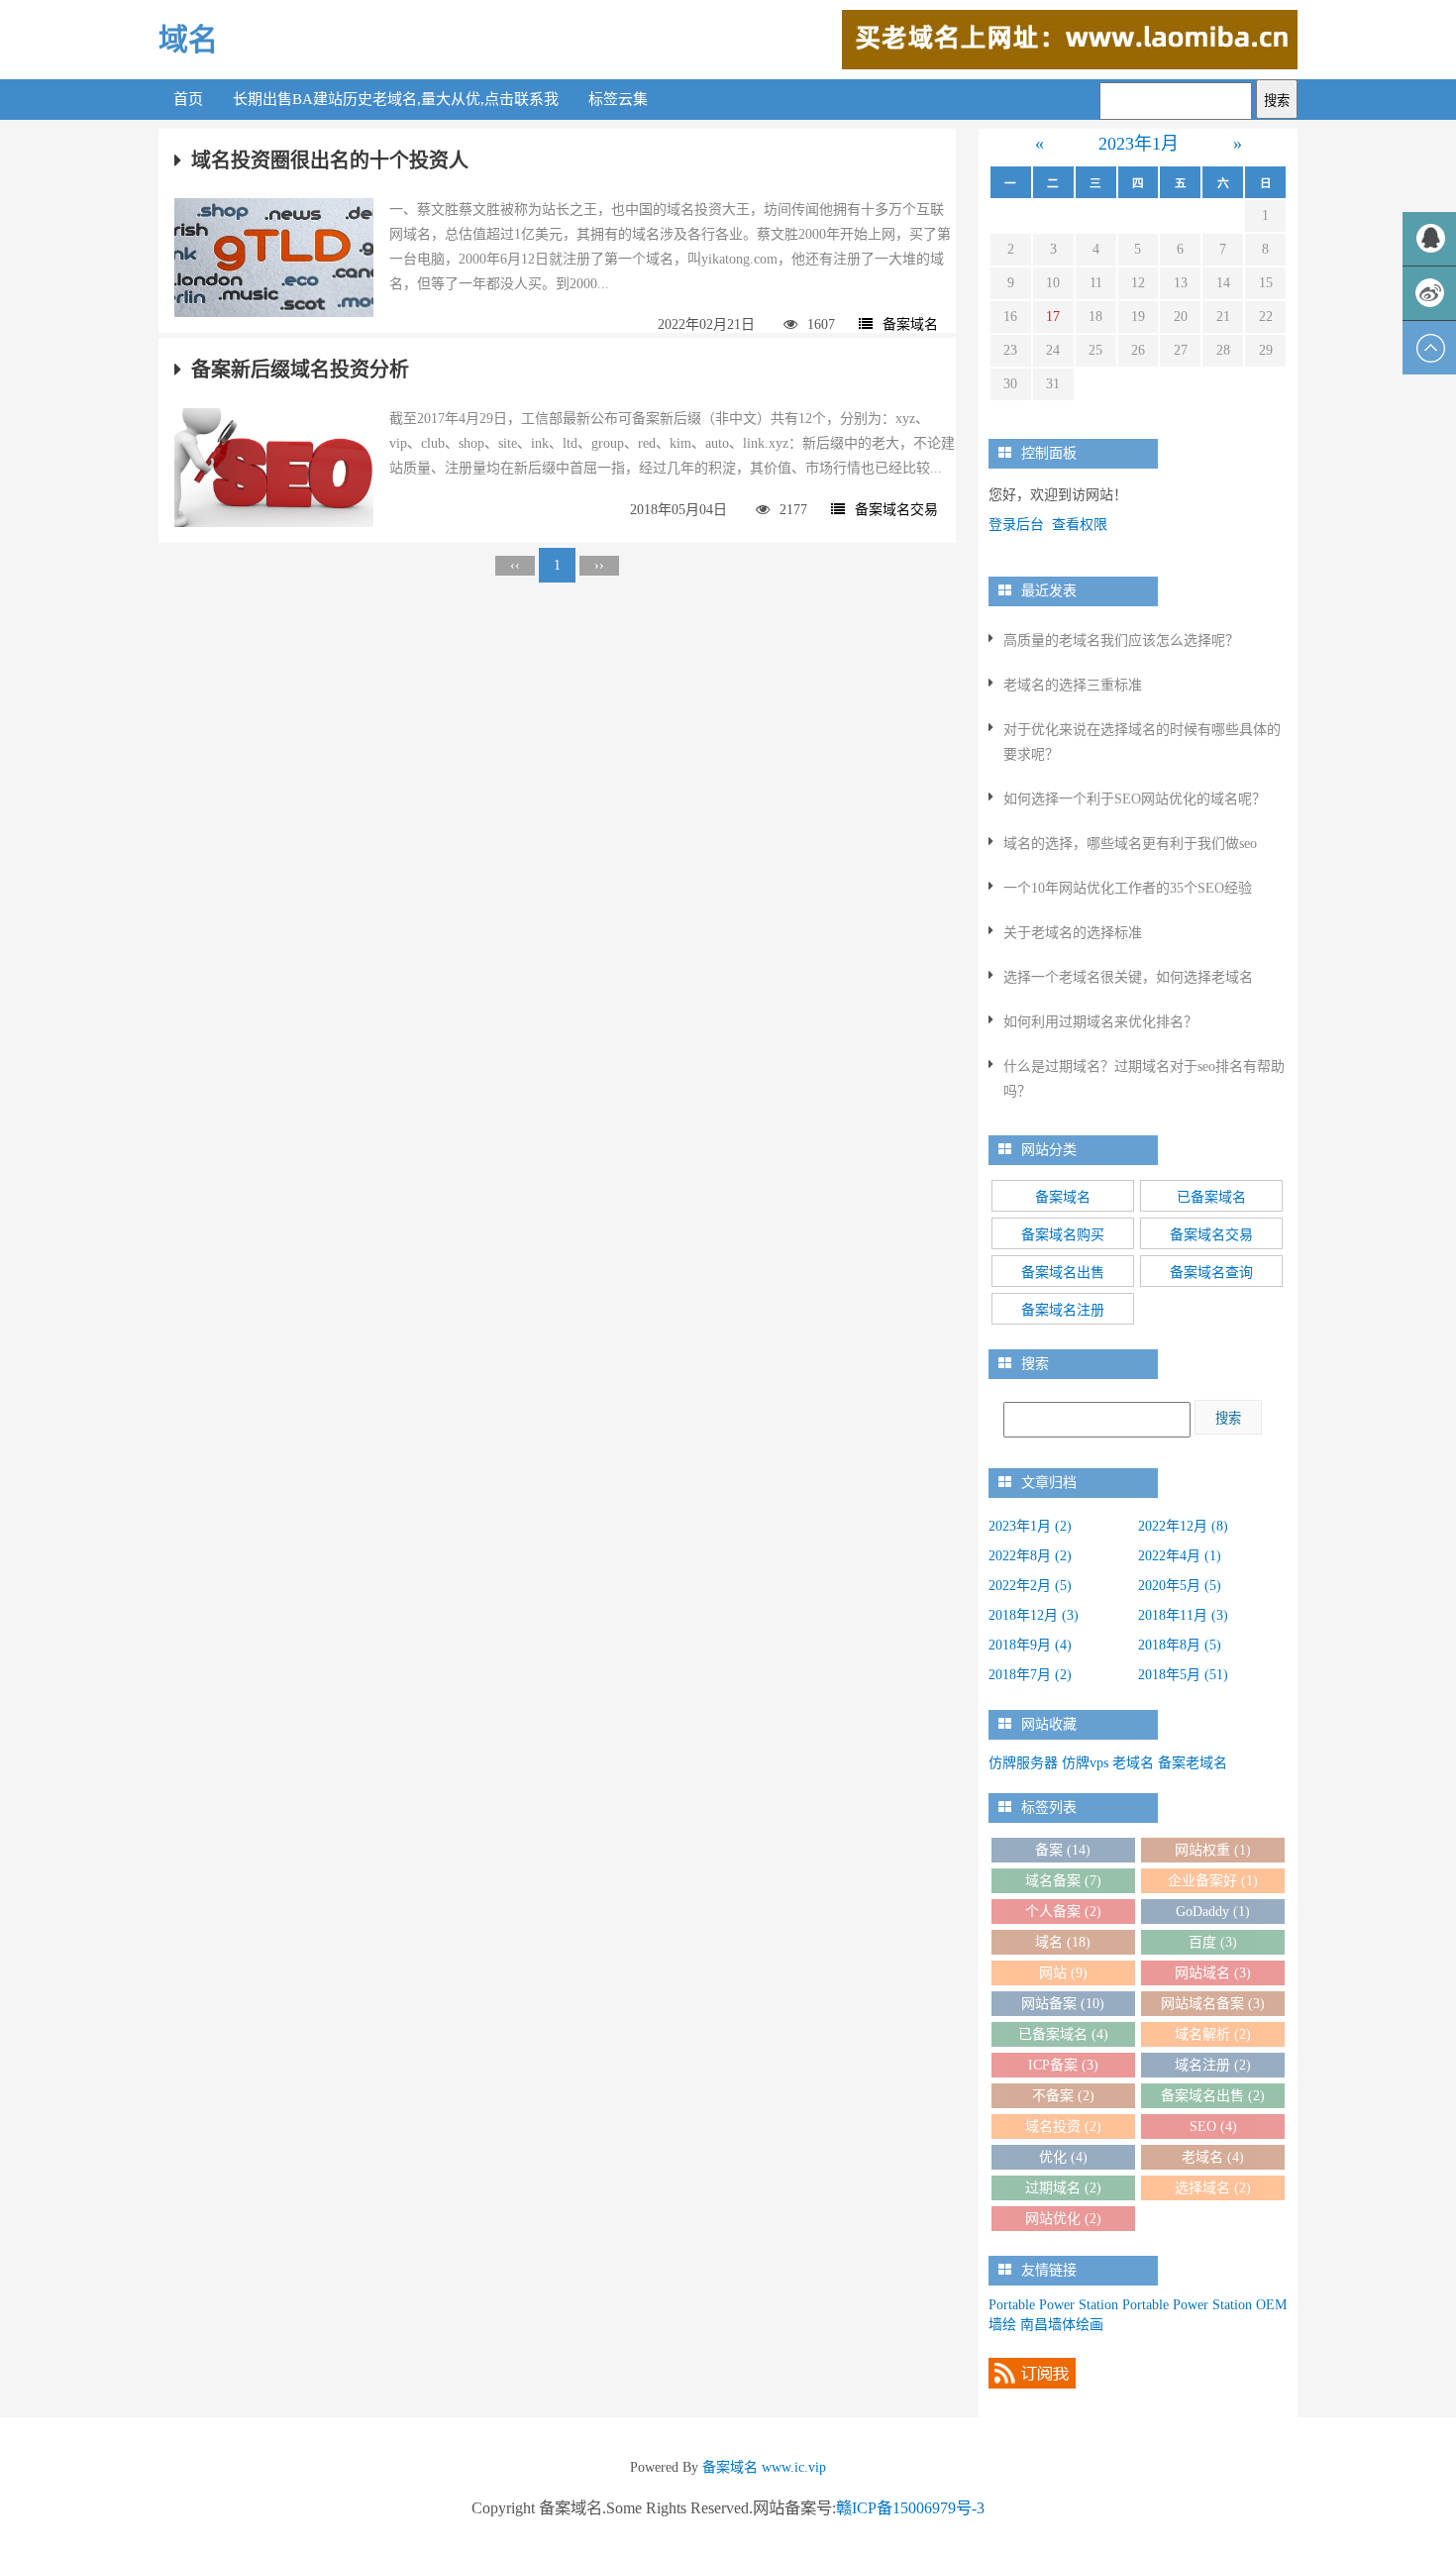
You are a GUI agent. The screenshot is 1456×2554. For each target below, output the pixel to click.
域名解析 (1213, 2034)
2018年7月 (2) (1030, 1675)
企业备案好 (1213, 1881)
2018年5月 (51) (1183, 1675)
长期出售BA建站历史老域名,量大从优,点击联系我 (396, 99)
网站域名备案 (1213, 2004)
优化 (1063, 2157)
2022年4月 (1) (1180, 1556)
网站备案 (1063, 2004)
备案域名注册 (1063, 1310)
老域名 (1133, 1763)
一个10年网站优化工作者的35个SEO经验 (1128, 888)
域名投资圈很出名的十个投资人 (330, 160)
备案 (1063, 1850)
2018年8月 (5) (1180, 1645)
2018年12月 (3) (1034, 1615)
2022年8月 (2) (1030, 1556)
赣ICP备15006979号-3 (910, 2508)
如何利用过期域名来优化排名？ (1100, 1022)
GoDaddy (1213, 1912)
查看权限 (1080, 525)
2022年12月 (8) (1183, 1526)
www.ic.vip (794, 2467)
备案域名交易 (896, 510)
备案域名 (910, 324)
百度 (1213, 1942)
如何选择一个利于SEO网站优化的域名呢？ (1135, 799)
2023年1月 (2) (1030, 1526)
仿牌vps (1085, 1763)
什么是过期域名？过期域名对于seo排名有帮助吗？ (1144, 1079)
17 (1053, 317)
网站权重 (1213, 1850)
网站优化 (1063, 2219)
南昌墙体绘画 (1062, 2325)
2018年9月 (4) (1030, 1645)
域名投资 (1063, 2127)
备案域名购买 (1063, 1235)
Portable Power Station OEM (1204, 2305)
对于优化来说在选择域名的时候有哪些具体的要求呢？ (1142, 742)
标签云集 (618, 99)
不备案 (1063, 2096)
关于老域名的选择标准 (1073, 933)
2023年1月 (1139, 144)
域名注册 (1213, 2065)
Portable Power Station (1053, 2305)
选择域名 (1213, 2188)
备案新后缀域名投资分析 (300, 370)
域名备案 (1063, 1881)
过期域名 (1063, 2188)
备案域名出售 (1063, 1273)
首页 (188, 99)
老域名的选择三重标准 (1073, 685)
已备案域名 (1211, 1197)
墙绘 (1002, 2325)
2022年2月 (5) (1030, 1586)
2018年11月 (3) (1183, 1615)
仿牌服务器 (1023, 1763)
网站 (1063, 1973)
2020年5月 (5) (1180, 1586)
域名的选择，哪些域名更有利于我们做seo (1130, 844)
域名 (188, 39)
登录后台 (1016, 525)
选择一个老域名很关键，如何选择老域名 (1128, 977)
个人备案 (1063, 1912)
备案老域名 (1193, 1763)
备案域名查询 (1211, 1273)
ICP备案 (1063, 2065)
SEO (1213, 2127)
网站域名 (1213, 1973)
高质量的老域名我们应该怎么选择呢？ (1121, 640)
